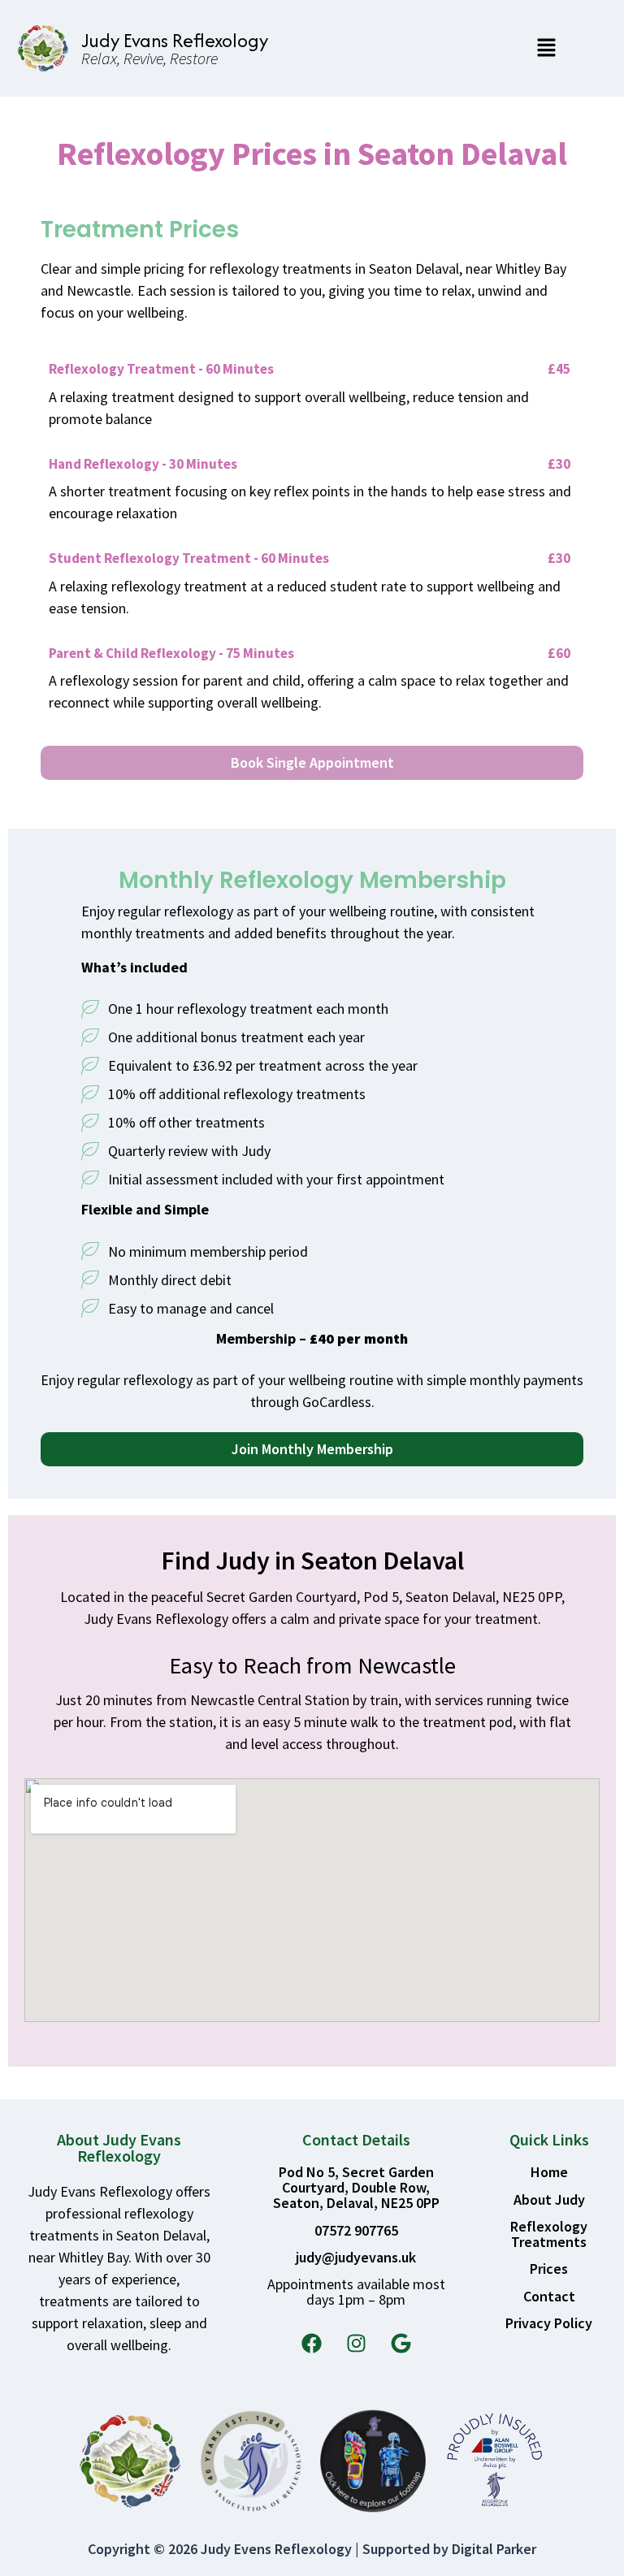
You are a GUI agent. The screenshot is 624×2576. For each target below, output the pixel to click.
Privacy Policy (549, 2323)
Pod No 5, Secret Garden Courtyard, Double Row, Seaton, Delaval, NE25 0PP (356, 2187)
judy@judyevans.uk (356, 2257)
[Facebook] (311, 2344)
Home (549, 2172)
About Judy (549, 2199)
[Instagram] (356, 2344)
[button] (546, 48)
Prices (549, 2269)
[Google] (401, 2344)
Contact (549, 2296)
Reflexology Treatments (549, 2234)
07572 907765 (356, 2230)
